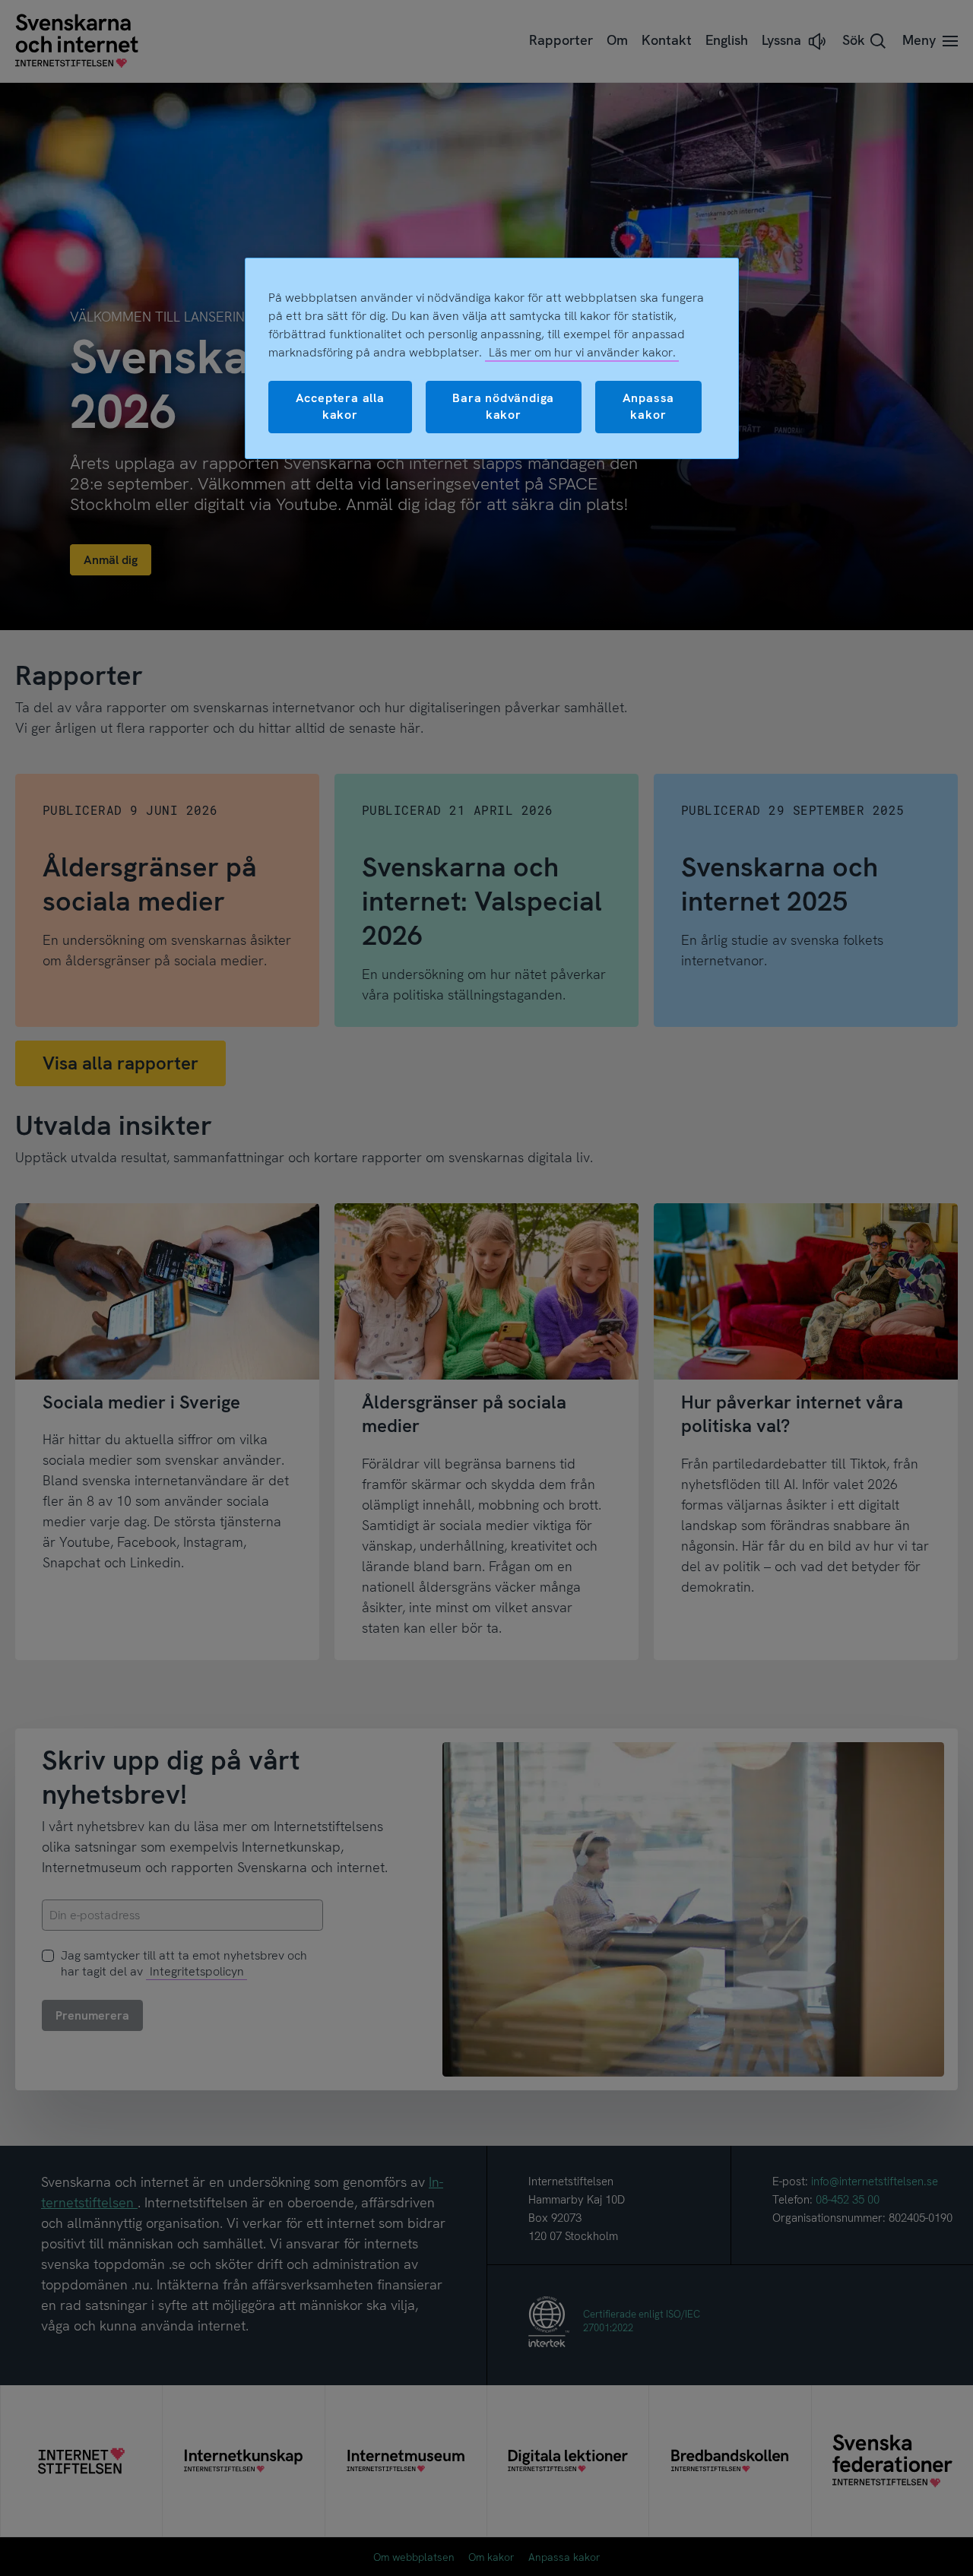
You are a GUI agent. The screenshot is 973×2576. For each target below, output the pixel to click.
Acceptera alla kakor (340, 406)
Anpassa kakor (649, 406)
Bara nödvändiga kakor (503, 406)
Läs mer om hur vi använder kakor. (582, 352)
